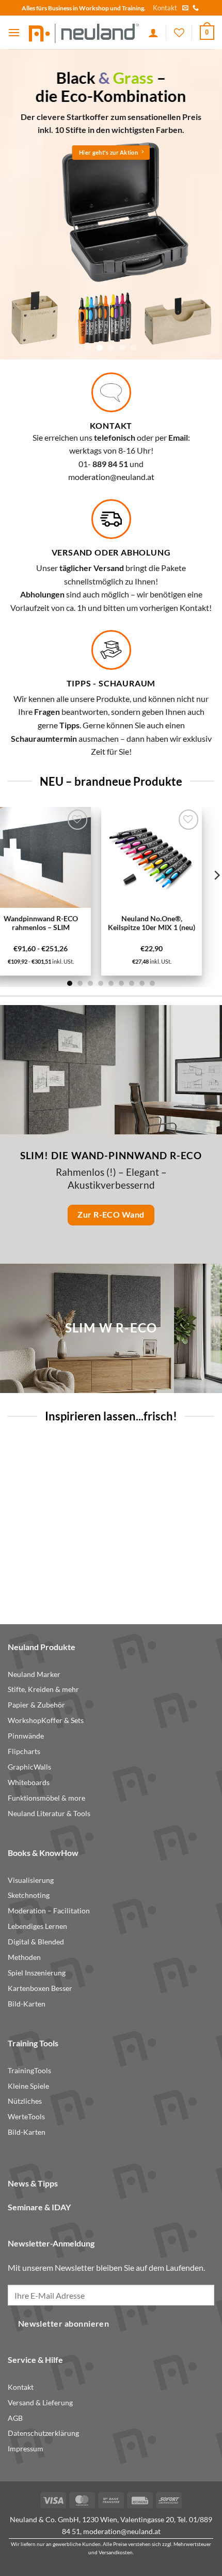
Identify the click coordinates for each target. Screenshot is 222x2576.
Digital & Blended (36, 1942)
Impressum (26, 2449)
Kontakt (165, 8)
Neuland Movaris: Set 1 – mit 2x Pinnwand (69, 923)
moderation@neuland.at (111, 477)
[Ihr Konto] (153, 33)
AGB (15, 2418)
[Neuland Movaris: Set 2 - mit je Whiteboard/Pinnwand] (53, 1492)
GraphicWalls (29, 1767)
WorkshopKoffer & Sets (46, 1720)
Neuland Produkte (42, 1647)
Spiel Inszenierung (37, 1973)
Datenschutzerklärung (43, 2433)
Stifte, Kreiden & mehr (43, 1689)
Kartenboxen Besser (40, 1988)
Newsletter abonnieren (64, 2324)
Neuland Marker (34, 1674)
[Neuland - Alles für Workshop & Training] (84, 33)
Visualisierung (31, 1880)
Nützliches (25, 2101)
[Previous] (11, 1522)
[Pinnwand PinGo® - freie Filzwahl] (146, 1492)
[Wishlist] (179, 33)
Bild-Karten (27, 2004)
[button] (14, 32)
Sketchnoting (29, 1895)
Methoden (24, 1957)
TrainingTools (29, 2071)
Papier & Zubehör (36, 1705)
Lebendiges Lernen (37, 1926)
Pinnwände (26, 1736)
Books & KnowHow (43, 1853)
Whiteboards (29, 1783)
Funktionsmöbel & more (46, 1798)
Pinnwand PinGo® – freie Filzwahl (146, 1561)
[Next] (211, 1522)
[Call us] (196, 8)
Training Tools (33, 2043)
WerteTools (26, 2117)
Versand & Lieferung (40, 2403)
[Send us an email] (185, 8)
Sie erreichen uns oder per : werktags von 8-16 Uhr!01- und (111, 451)
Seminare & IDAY (39, 2207)
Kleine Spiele (28, 2086)
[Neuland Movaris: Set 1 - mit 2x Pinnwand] (69, 857)
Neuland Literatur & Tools (49, 1814)
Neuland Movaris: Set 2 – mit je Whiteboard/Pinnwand (53, 1565)
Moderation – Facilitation (49, 1911)
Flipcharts (24, 1751)
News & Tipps (33, 2183)
